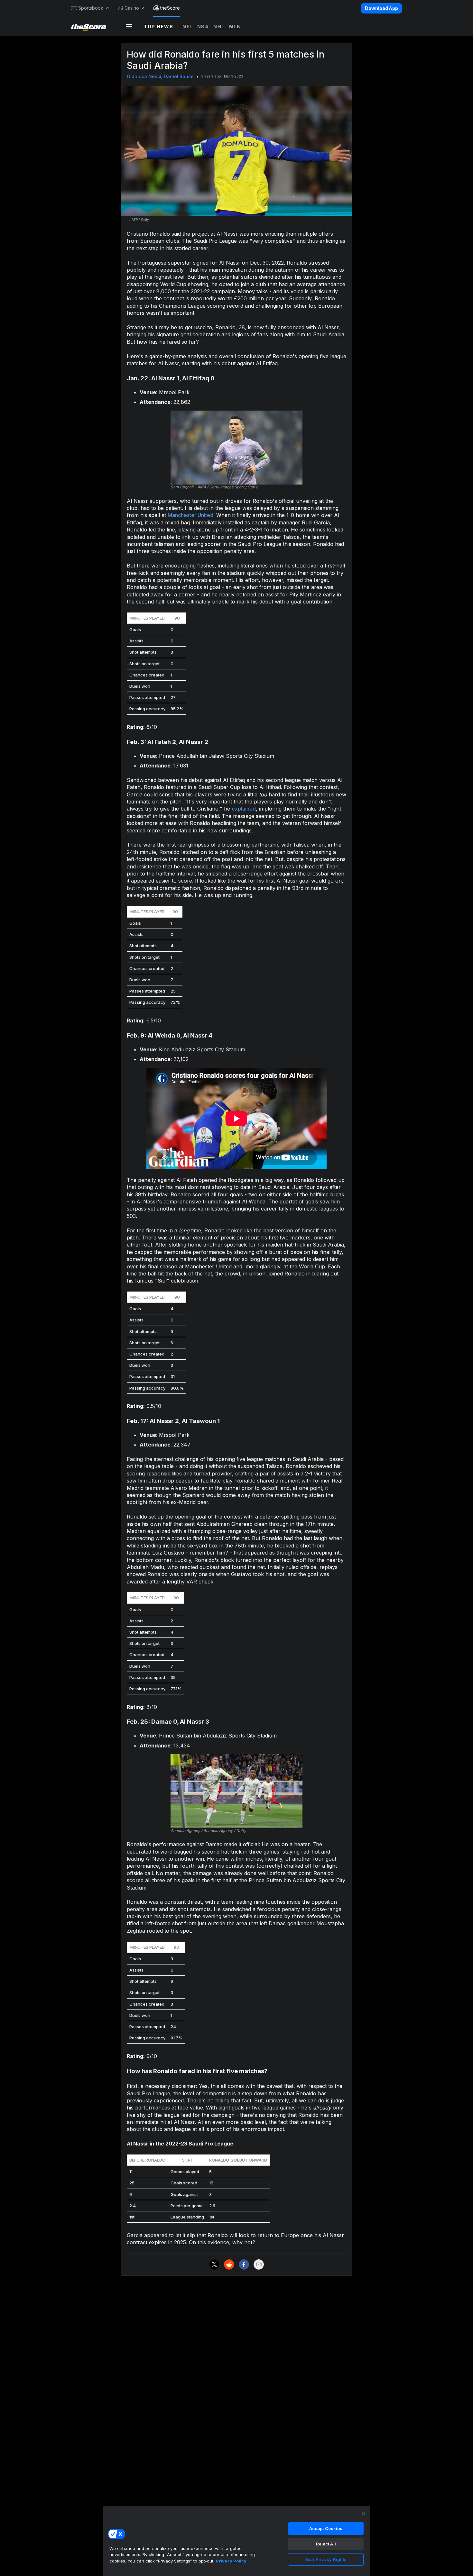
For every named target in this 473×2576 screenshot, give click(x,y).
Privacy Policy (231, 2561)
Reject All (326, 2544)
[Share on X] (214, 2264)
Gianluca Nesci (144, 76)
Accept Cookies (326, 2528)
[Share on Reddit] (229, 2264)
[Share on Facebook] (244, 2264)
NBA (203, 27)
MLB (235, 27)
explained (244, 809)
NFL (188, 27)
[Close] (364, 2514)
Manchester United (190, 515)
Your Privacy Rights (326, 2559)
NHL (219, 27)
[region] (236, 2541)
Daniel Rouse (179, 76)
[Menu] (129, 27)
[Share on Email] (259, 2264)
